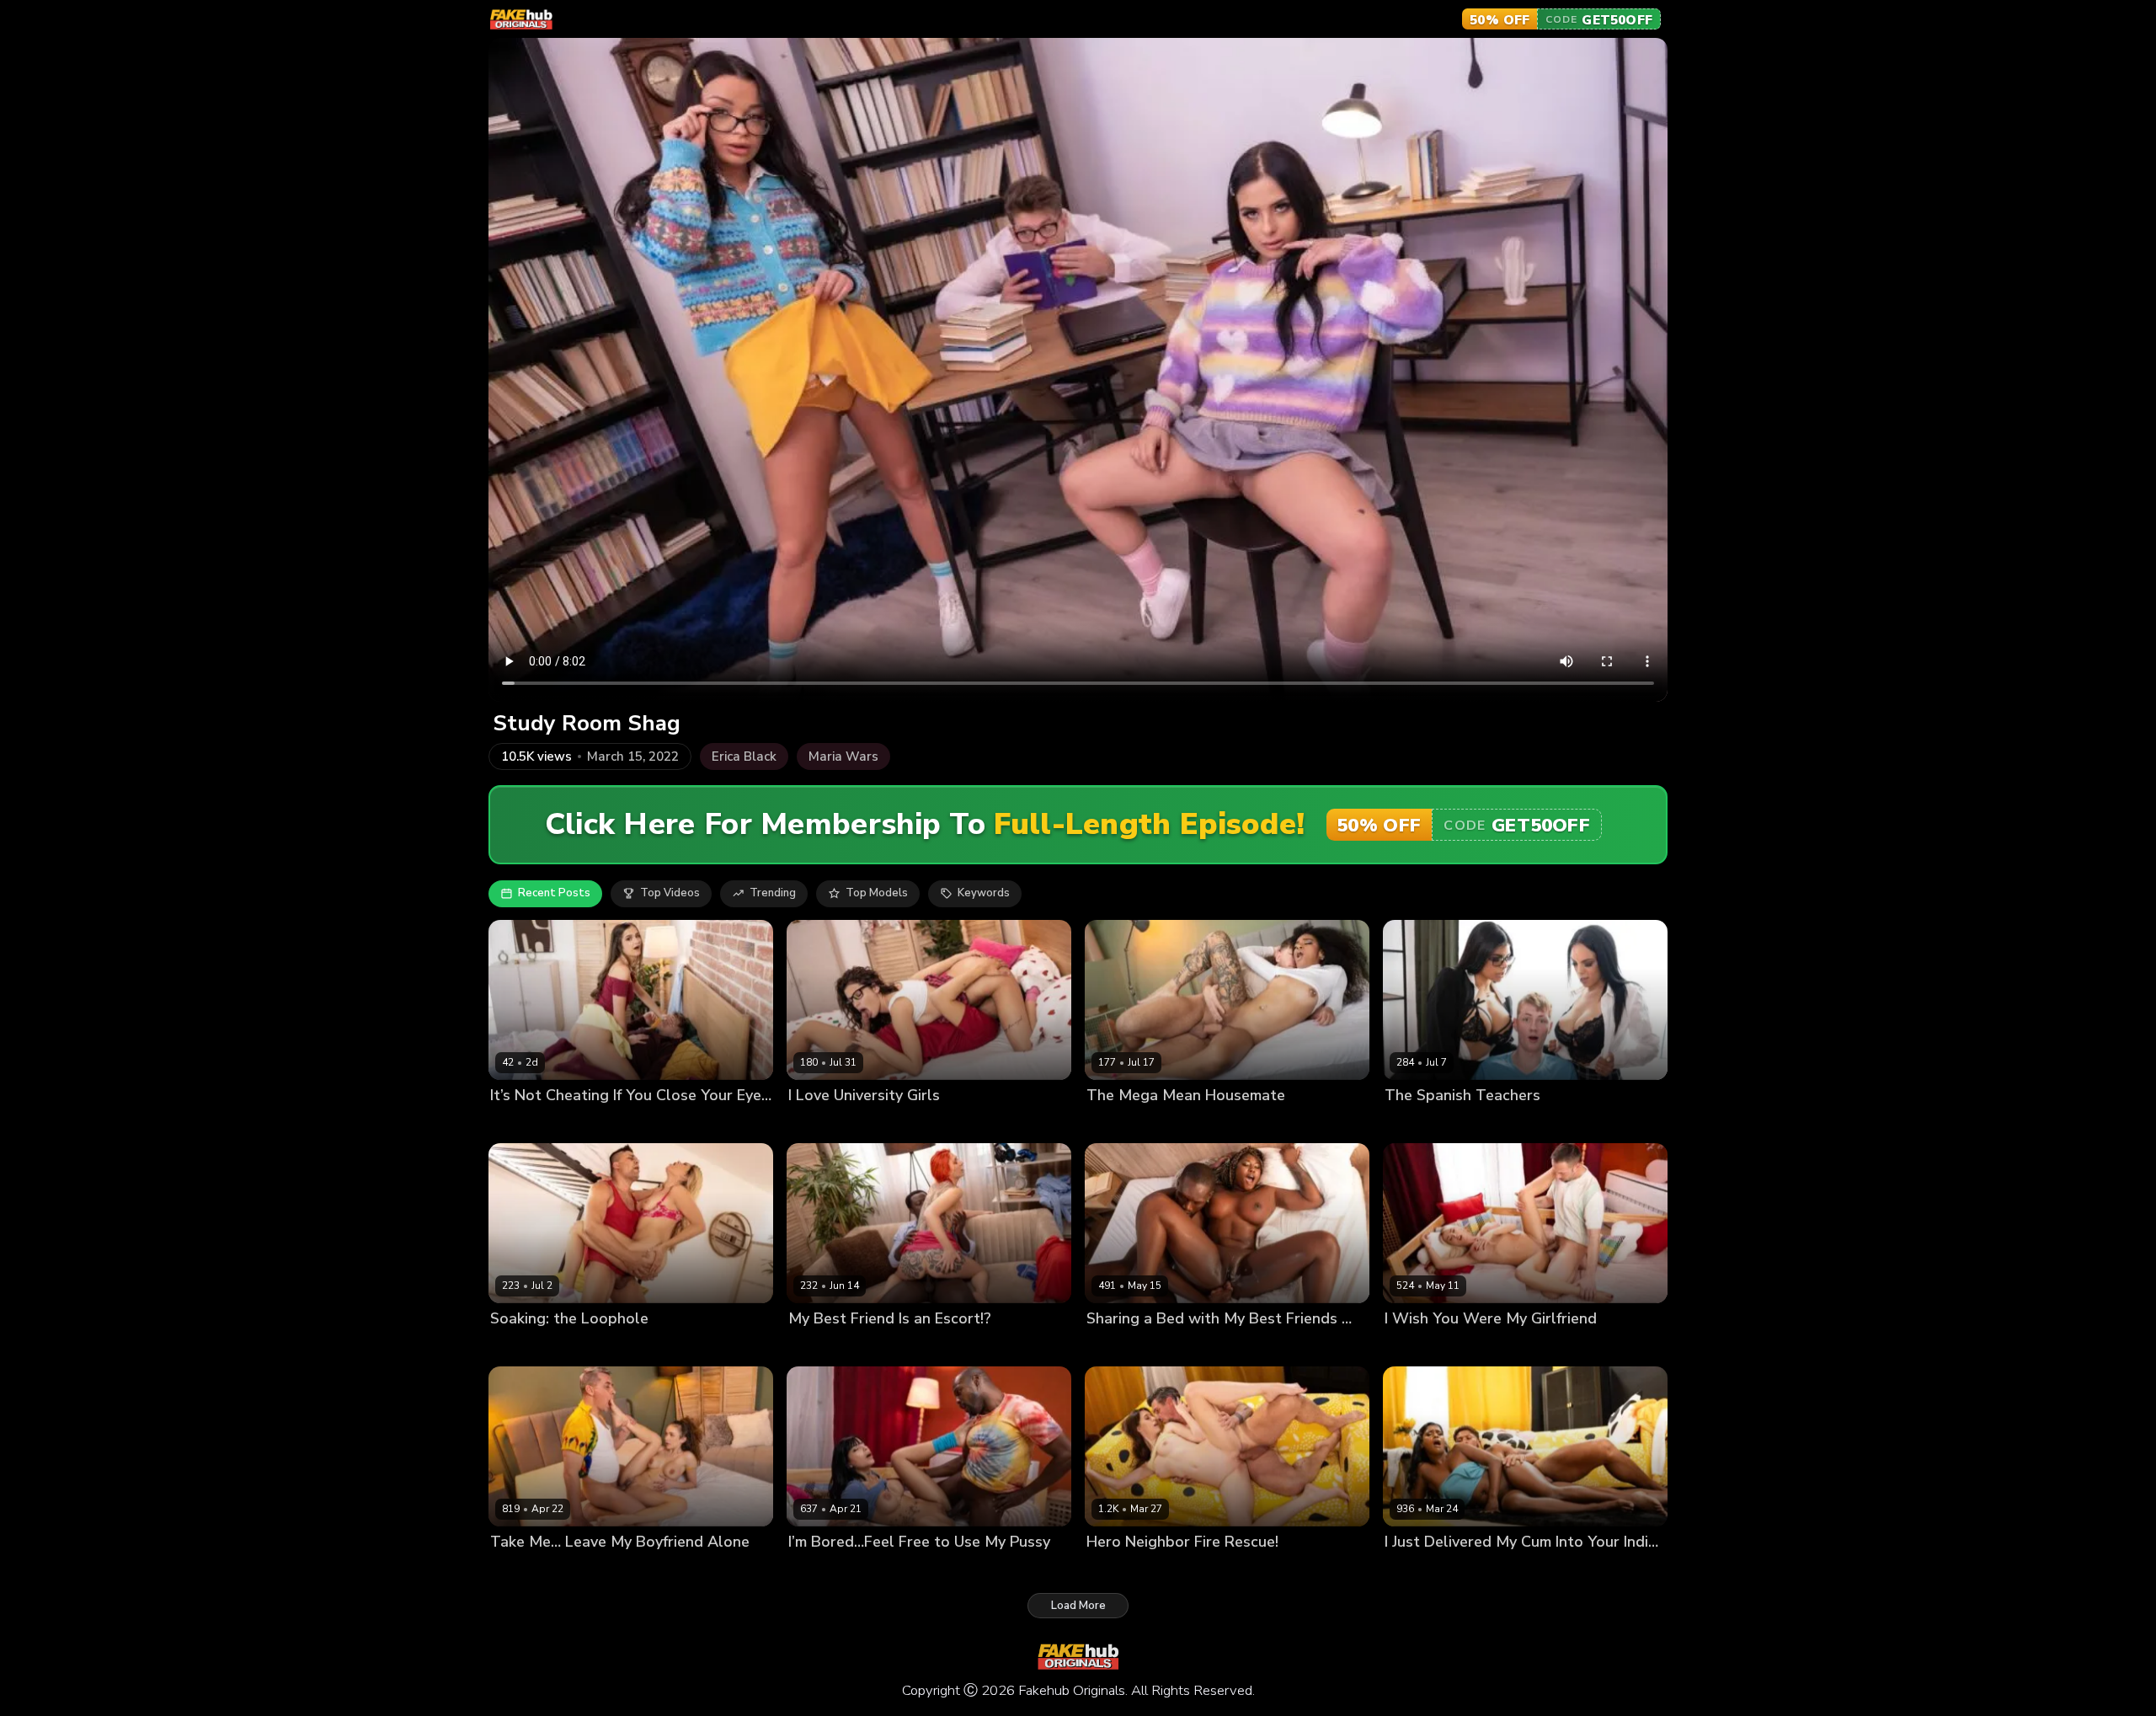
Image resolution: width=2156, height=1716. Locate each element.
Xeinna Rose (1192, 1347)
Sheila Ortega (1510, 1123)
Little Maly (1484, 1570)
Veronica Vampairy (838, 1347)
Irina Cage (597, 1347)
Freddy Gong (928, 1347)
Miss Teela (1479, 1347)
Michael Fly (590, 1123)
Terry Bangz (1119, 1347)
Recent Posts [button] (554, 893)
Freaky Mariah (1124, 1123)
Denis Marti (1176, 1570)
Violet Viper (522, 1123)
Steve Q (574, 1570)
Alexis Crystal (527, 1347)
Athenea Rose (827, 1570)
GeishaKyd (518, 1570)
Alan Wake (1414, 1347)
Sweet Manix (908, 1123)
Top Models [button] (877, 893)
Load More (1078, 1606)
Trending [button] (773, 893)
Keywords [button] (984, 893)
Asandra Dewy (828, 1123)
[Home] (521, 19)
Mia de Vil (1113, 1570)
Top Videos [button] (670, 893)
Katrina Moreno (1425, 1123)
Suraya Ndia (1417, 1570)
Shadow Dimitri (912, 1570)
